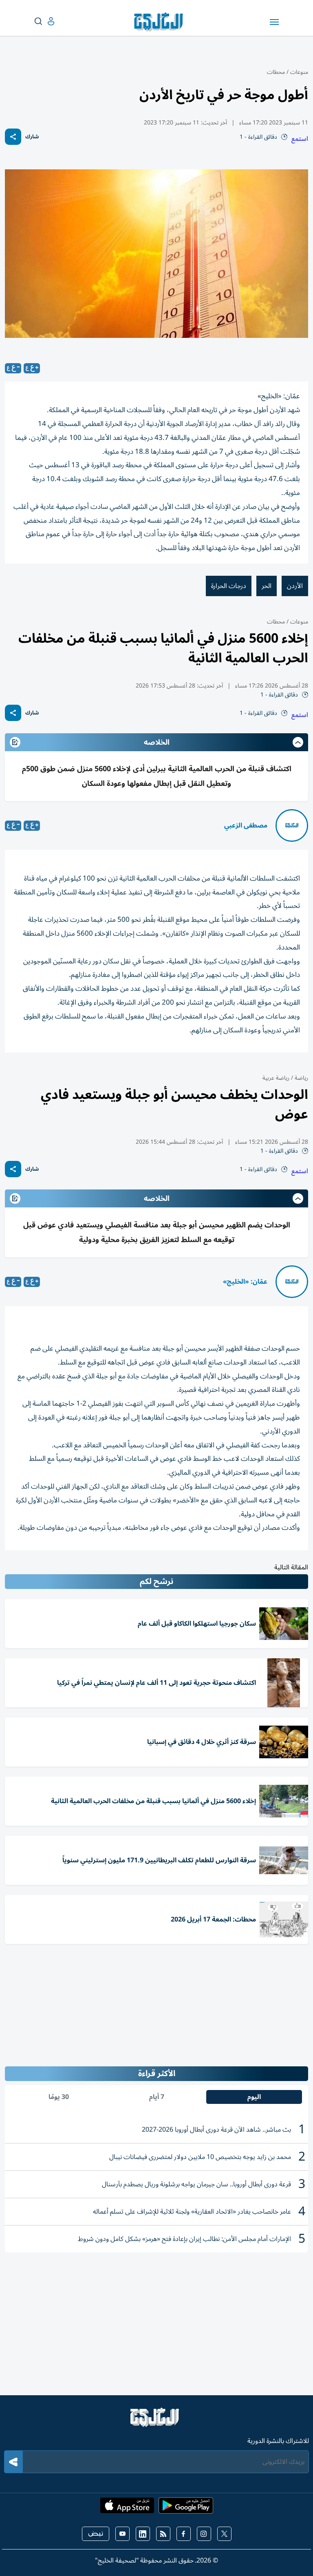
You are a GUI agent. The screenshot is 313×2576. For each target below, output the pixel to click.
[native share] (13, 137)
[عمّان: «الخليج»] (292, 1282)
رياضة (301, 1078)
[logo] (160, 22)
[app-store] (127, 2508)
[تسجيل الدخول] (44, 21)
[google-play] (186, 2508)
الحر (267, 586)
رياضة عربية (276, 1078)
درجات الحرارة (229, 586)
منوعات (299, 72)
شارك (32, 137)
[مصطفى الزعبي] (292, 825)
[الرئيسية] (156, 2421)
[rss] (163, 2534)
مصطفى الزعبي (246, 825)
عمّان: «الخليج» (245, 1282)
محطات (276, 72)
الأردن (295, 586)
